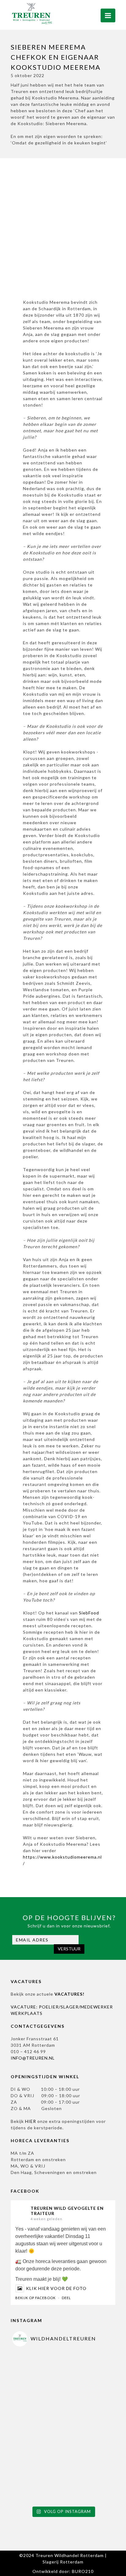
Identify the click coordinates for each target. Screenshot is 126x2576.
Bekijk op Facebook (35, 2298)
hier (31, 2121)
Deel (66, 2298)
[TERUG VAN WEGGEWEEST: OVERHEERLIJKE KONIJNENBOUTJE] (88, 2427)
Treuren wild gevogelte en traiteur (67, 2211)
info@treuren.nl (33, 2058)
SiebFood (89, 1613)
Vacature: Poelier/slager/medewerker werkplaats (62, 2010)
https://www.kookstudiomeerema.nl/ (62, 1860)
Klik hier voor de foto (56, 2288)
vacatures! (69, 1994)
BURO (83, 2571)
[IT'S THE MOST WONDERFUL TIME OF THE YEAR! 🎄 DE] (38, 2377)
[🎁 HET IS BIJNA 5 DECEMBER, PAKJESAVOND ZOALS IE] (88, 2377)
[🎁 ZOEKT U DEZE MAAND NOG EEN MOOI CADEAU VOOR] (38, 2478)
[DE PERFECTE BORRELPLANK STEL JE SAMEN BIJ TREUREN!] (88, 2478)
